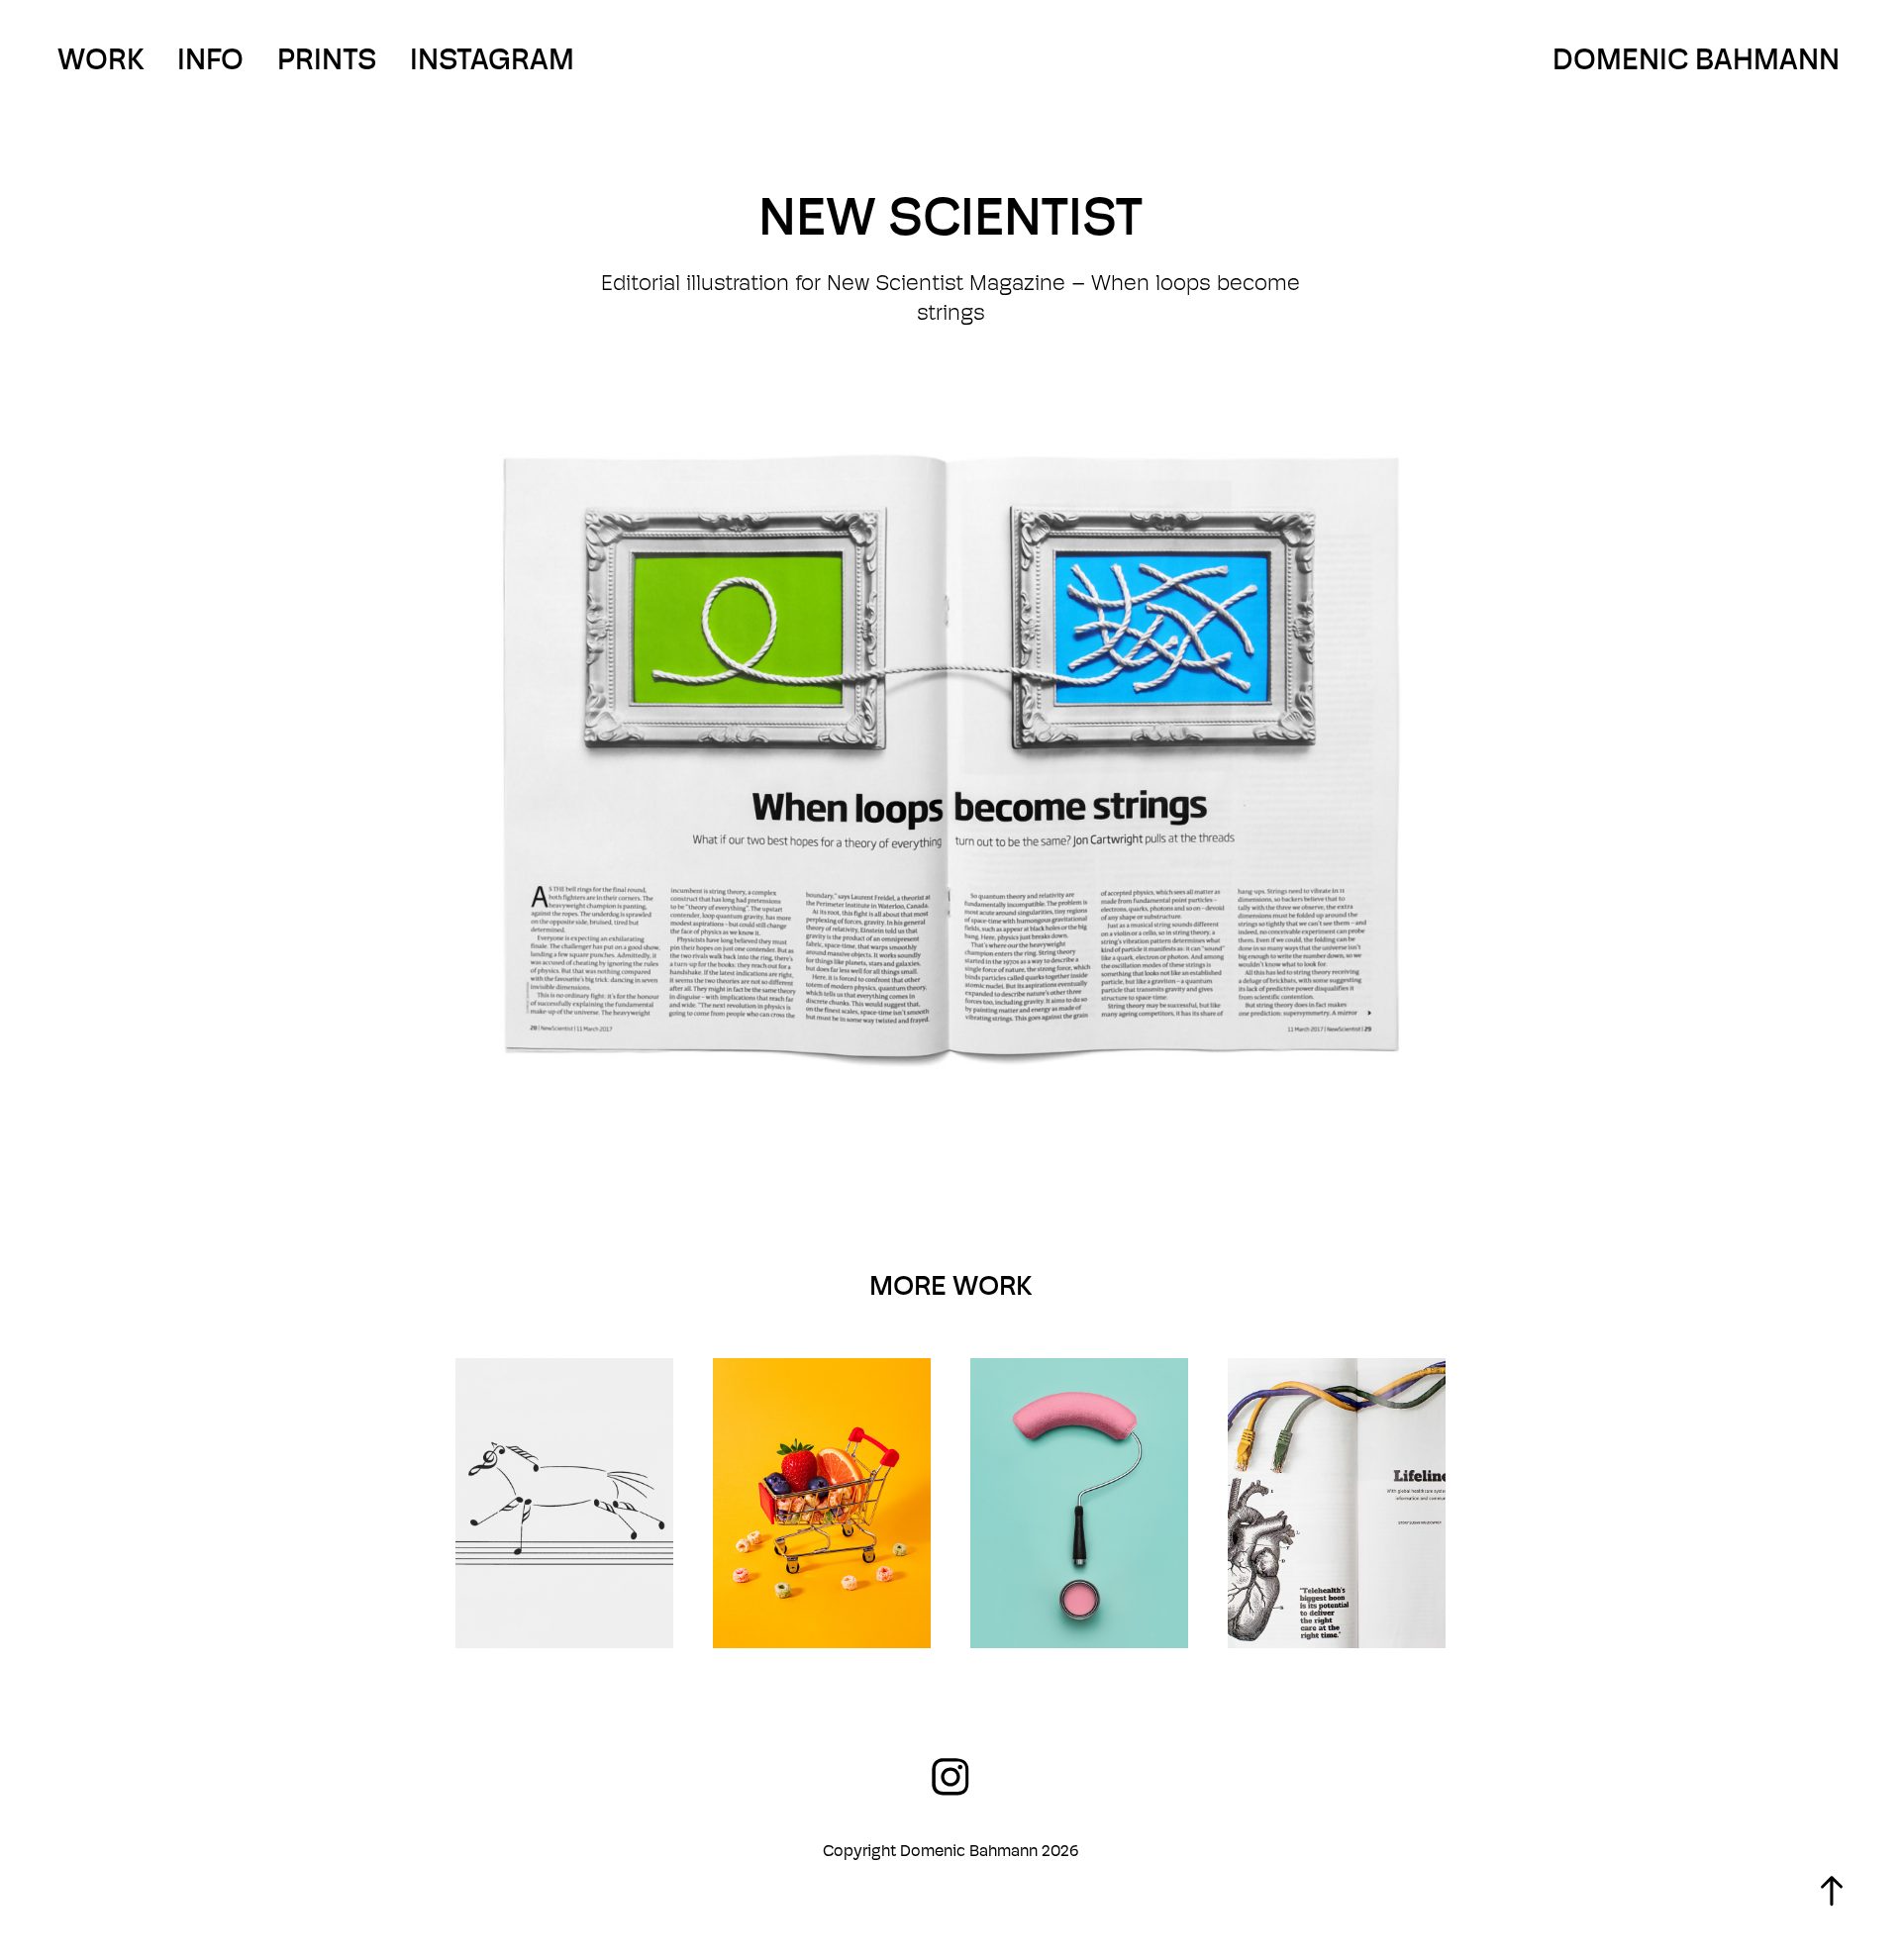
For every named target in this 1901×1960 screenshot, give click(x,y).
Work (100, 59)
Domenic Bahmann (1696, 59)
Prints (327, 59)
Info (210, 59)
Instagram (492, 59)
